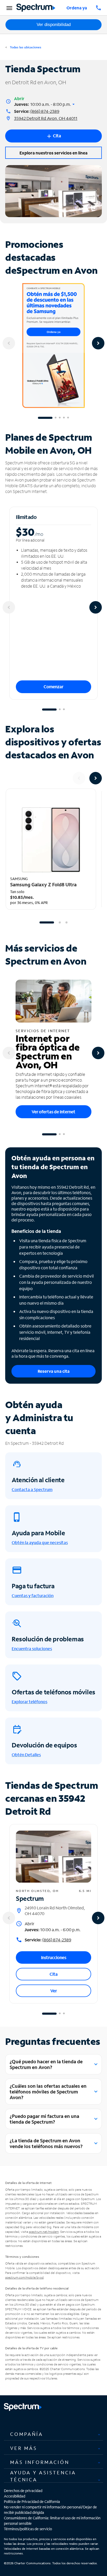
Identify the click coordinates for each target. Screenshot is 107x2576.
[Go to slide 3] (66, 922)
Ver (54, 1991)
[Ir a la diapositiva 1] (45, 418)
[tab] (53, 2434)
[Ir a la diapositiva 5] (68, 418)
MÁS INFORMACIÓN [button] (40, 2462)
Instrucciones (54, 1957)
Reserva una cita (54, 1371)
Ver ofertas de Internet (53, 1112)
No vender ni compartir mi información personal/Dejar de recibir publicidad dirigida (50, 2510)
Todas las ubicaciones (25, 47)
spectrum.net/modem (44, 2232)
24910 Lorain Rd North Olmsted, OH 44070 (55, 1911)
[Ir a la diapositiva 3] (60, 418)
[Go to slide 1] (47, 922)
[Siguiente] (98, 343)
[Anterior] (9, 343)
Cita (54, 1974)
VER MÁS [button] (24, 2448)
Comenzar (53, 687)
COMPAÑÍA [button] (27, 2434)
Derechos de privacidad (23, 2491)
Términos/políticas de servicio (28, 2529)
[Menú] (9, 8)
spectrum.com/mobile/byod (24, 2277)
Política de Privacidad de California (32, 2502)
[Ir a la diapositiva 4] (64, 418)
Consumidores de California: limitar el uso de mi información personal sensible (52, 2521)
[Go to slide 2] (60, 922)
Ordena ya (77, 8)
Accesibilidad (15, 2496)
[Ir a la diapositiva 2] (56, 418)
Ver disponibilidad (54, 25)
